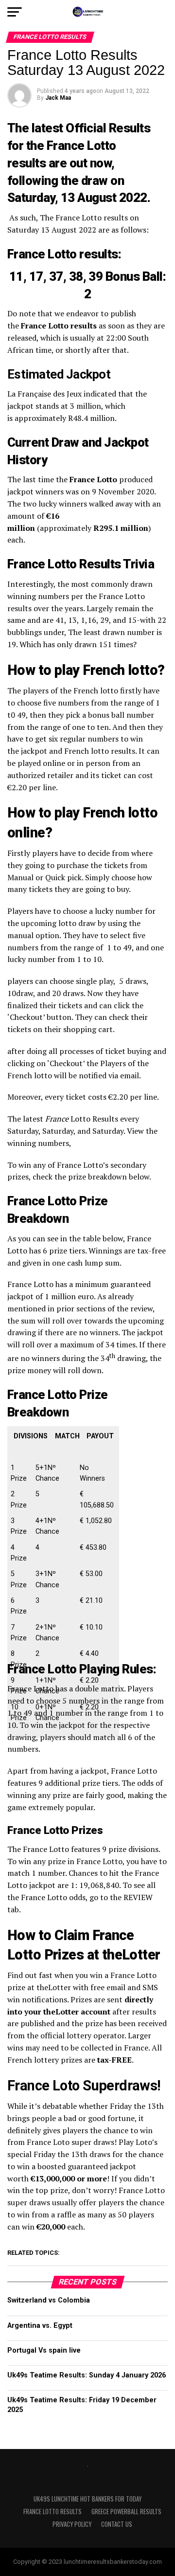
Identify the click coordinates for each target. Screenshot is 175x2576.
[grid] (63, 1591)
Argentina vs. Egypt (40, 2326)
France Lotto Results (52, 2512)
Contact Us (117, 2524)
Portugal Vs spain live (44, 2350)
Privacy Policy (72, 2524)
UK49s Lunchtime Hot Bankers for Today (87, 2499)
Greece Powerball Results (126, 2512)
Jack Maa (58, 98)
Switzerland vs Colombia (49, 2300)
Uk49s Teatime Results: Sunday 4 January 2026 (87, 2375)
